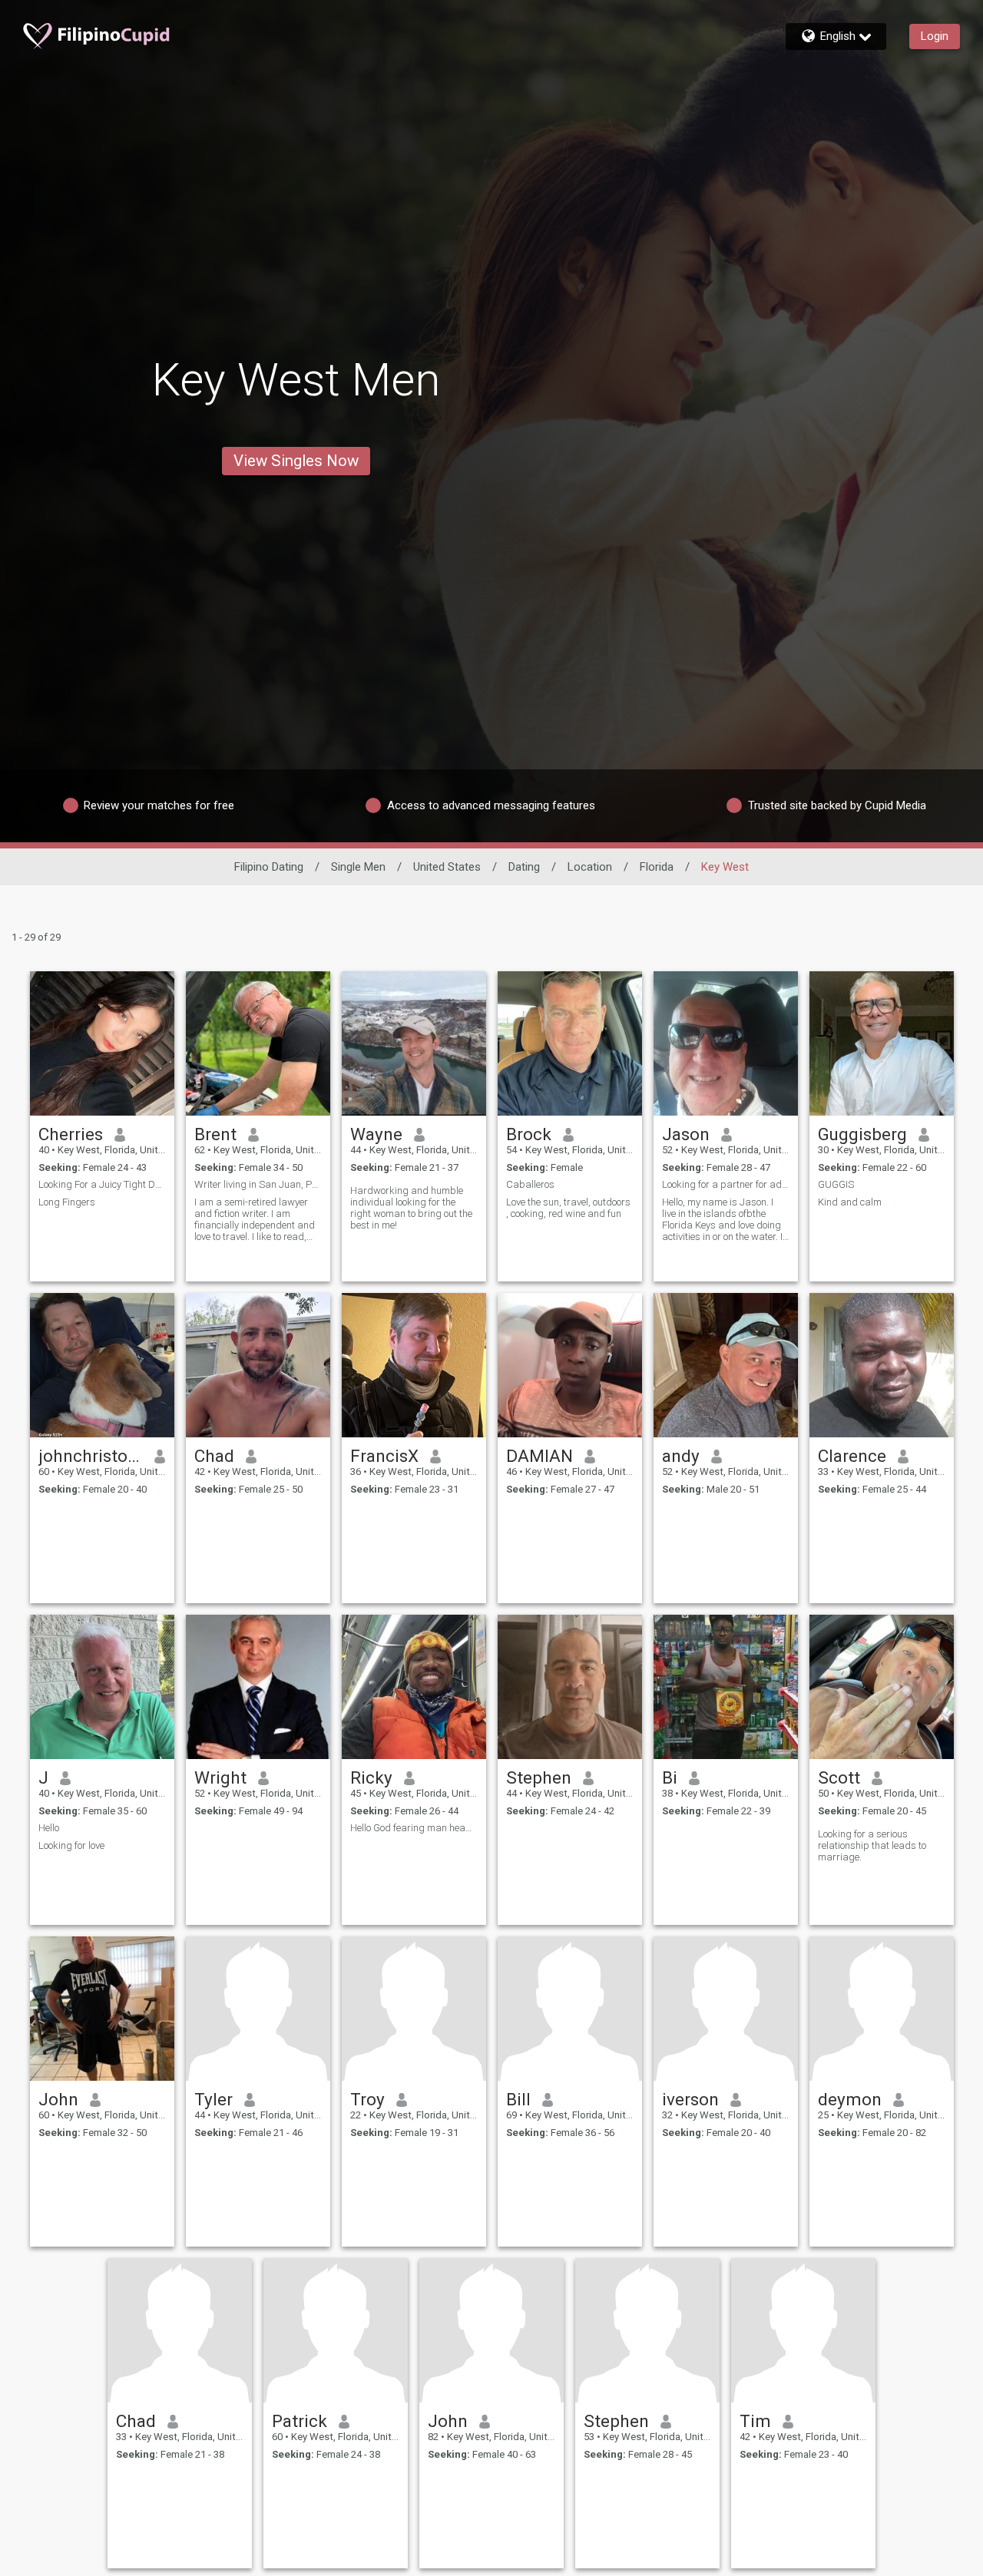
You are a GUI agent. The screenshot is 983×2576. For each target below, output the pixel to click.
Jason (686, 1134)
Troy (367, 2099)
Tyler (213, 2099)
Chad (214, 1456)
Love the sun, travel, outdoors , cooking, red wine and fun (568, 1208)
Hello (49, 1828)
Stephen (539, 1777)
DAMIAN (539, 1456)
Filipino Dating (269, 867)
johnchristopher (91, 1456)
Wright (220, 1777)
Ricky (371, 1777)
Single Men (358, 867)
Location (590, 867)
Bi (670, 1777)
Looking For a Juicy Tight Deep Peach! (102, 1184)
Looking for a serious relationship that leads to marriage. (872, 1845)
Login (935, 36)
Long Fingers (67, 1202)
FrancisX (384, 1456)
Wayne (376, 1134)
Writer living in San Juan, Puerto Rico (258, 1184)
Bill (518, 2099)
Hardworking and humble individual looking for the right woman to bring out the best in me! (411, 1208)
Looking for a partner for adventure (726, 1184)
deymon (850, 2099)
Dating (524, 867)
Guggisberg (862, 1134)
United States (447, 867)
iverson (690, 2099)
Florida (657, 867)
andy (681, 1456)
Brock (529, 1134)
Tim (755, 2421)
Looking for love (71, 1845)
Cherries (71, 1134)
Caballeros (530, 1184)
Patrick (300, 2421)
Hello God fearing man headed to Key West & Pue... (414, 1828)
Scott (839, 1777)
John (58, 2099)
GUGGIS (836, 1184)
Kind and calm (850, 1202)
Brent (215, 1134)
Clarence (852, 1456)
